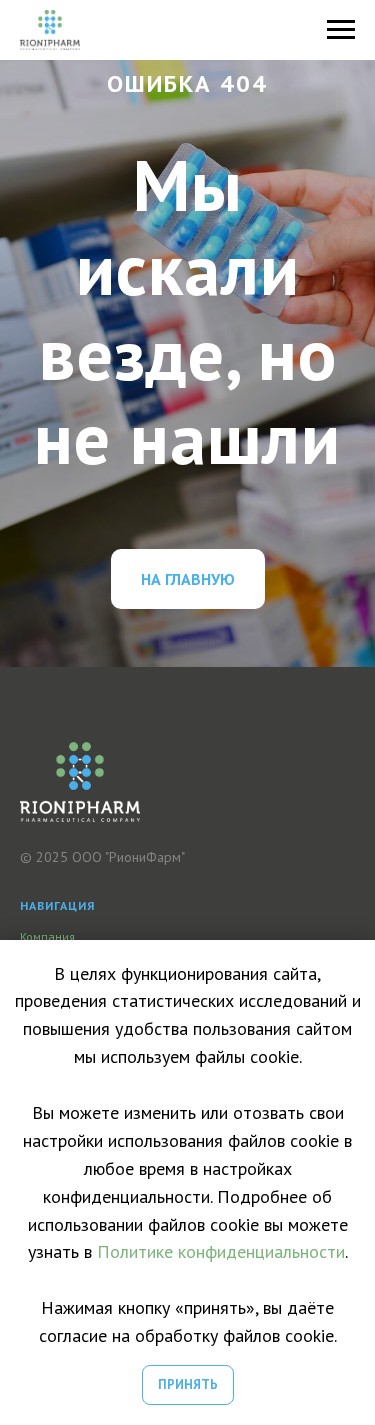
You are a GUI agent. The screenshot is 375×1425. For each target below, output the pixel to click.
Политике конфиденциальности (221, 1251)
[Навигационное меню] (341, 30)
